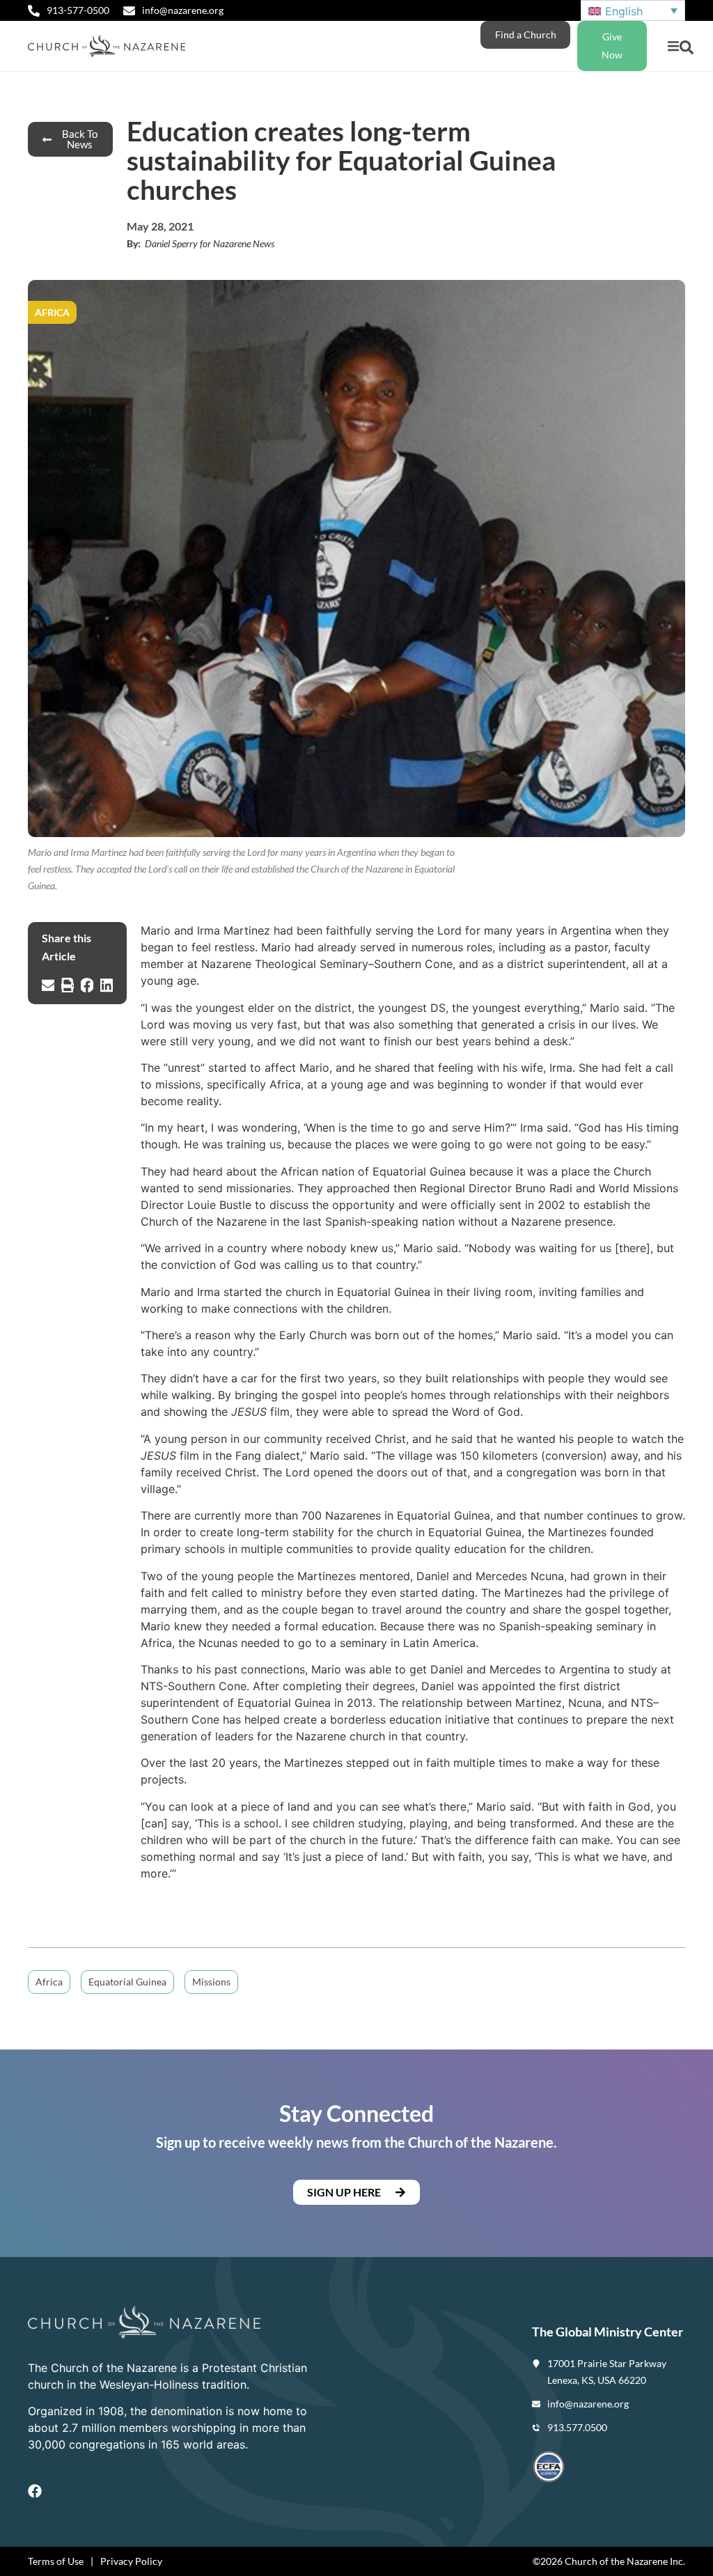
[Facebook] (35, 2491)
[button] (673, 46)
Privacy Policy (131, 2561)
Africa (49, 1982)
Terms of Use (56, 2561)
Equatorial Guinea (127, 1982)
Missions (211, 1982)
